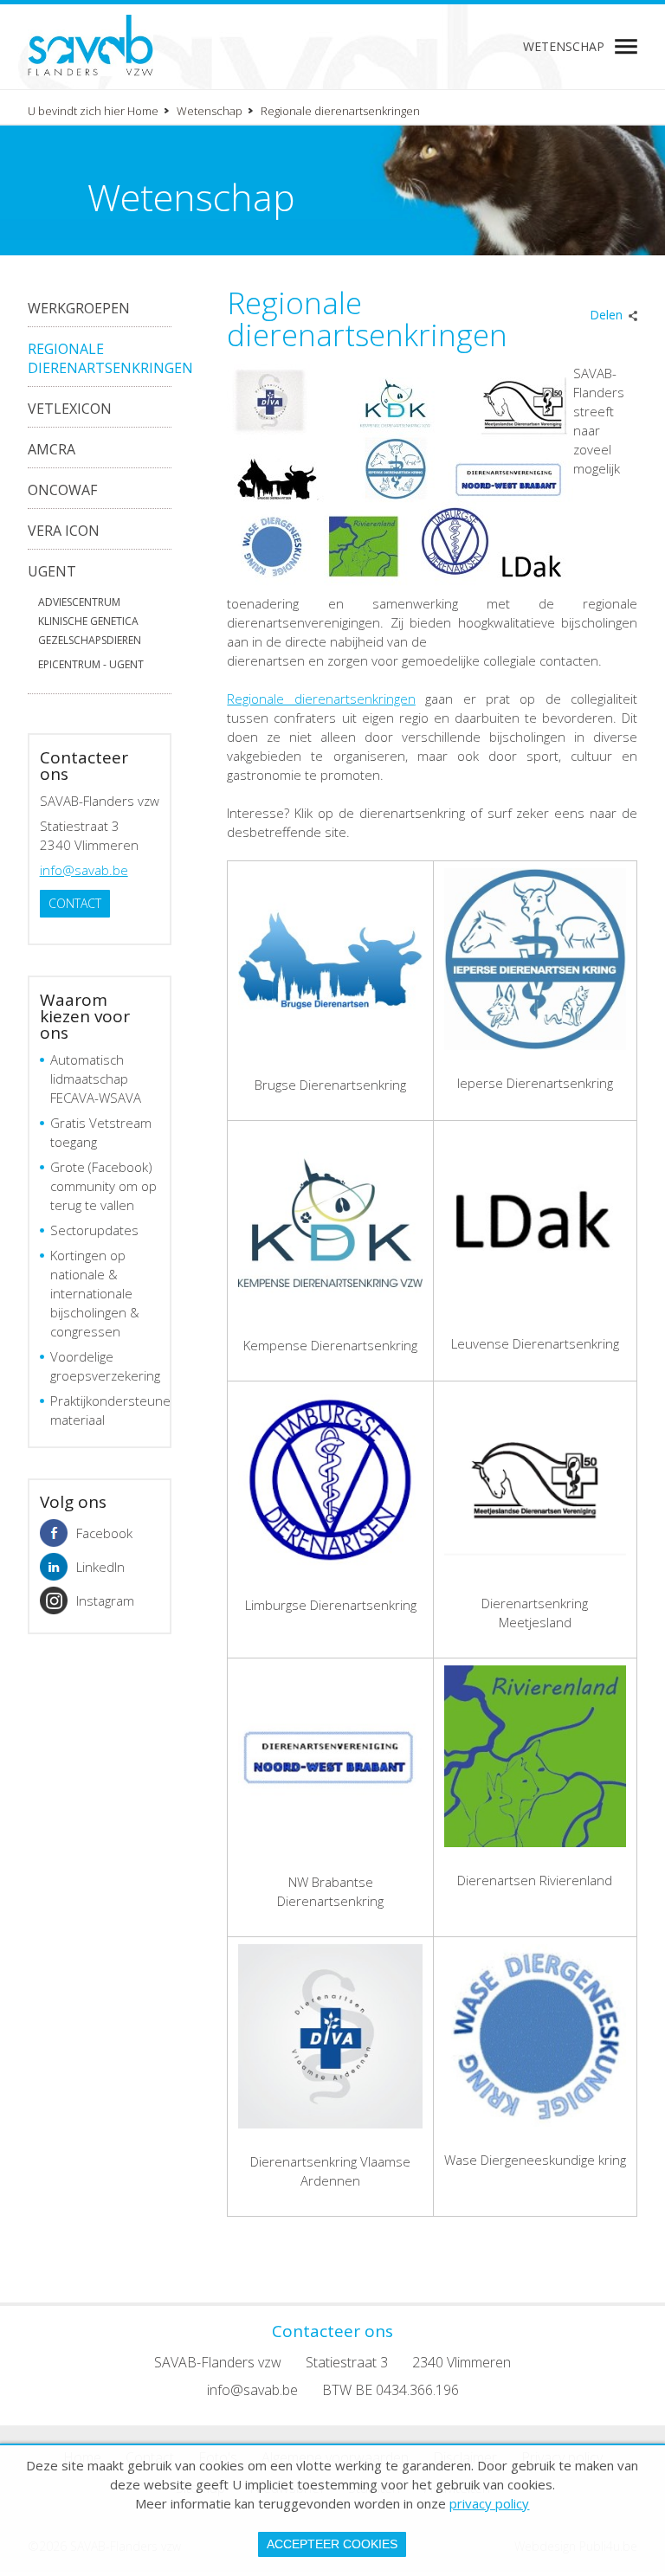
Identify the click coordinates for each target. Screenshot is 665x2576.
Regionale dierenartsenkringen (110, 358)
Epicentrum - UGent (91, 664)
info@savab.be (84, 870)
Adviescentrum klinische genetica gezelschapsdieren (90, 621)
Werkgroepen (79, 308)
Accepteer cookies (332, 2544)
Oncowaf (62, 490)
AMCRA (52, 449)
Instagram (105, 1600)
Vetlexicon (70, 409)
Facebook (104, 1533)
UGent (52, 571)
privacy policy (489, 2503)
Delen (606, 315)
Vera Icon (64, 531)
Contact (75, 903)
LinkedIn (100, 1567)
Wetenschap (564, 46)
